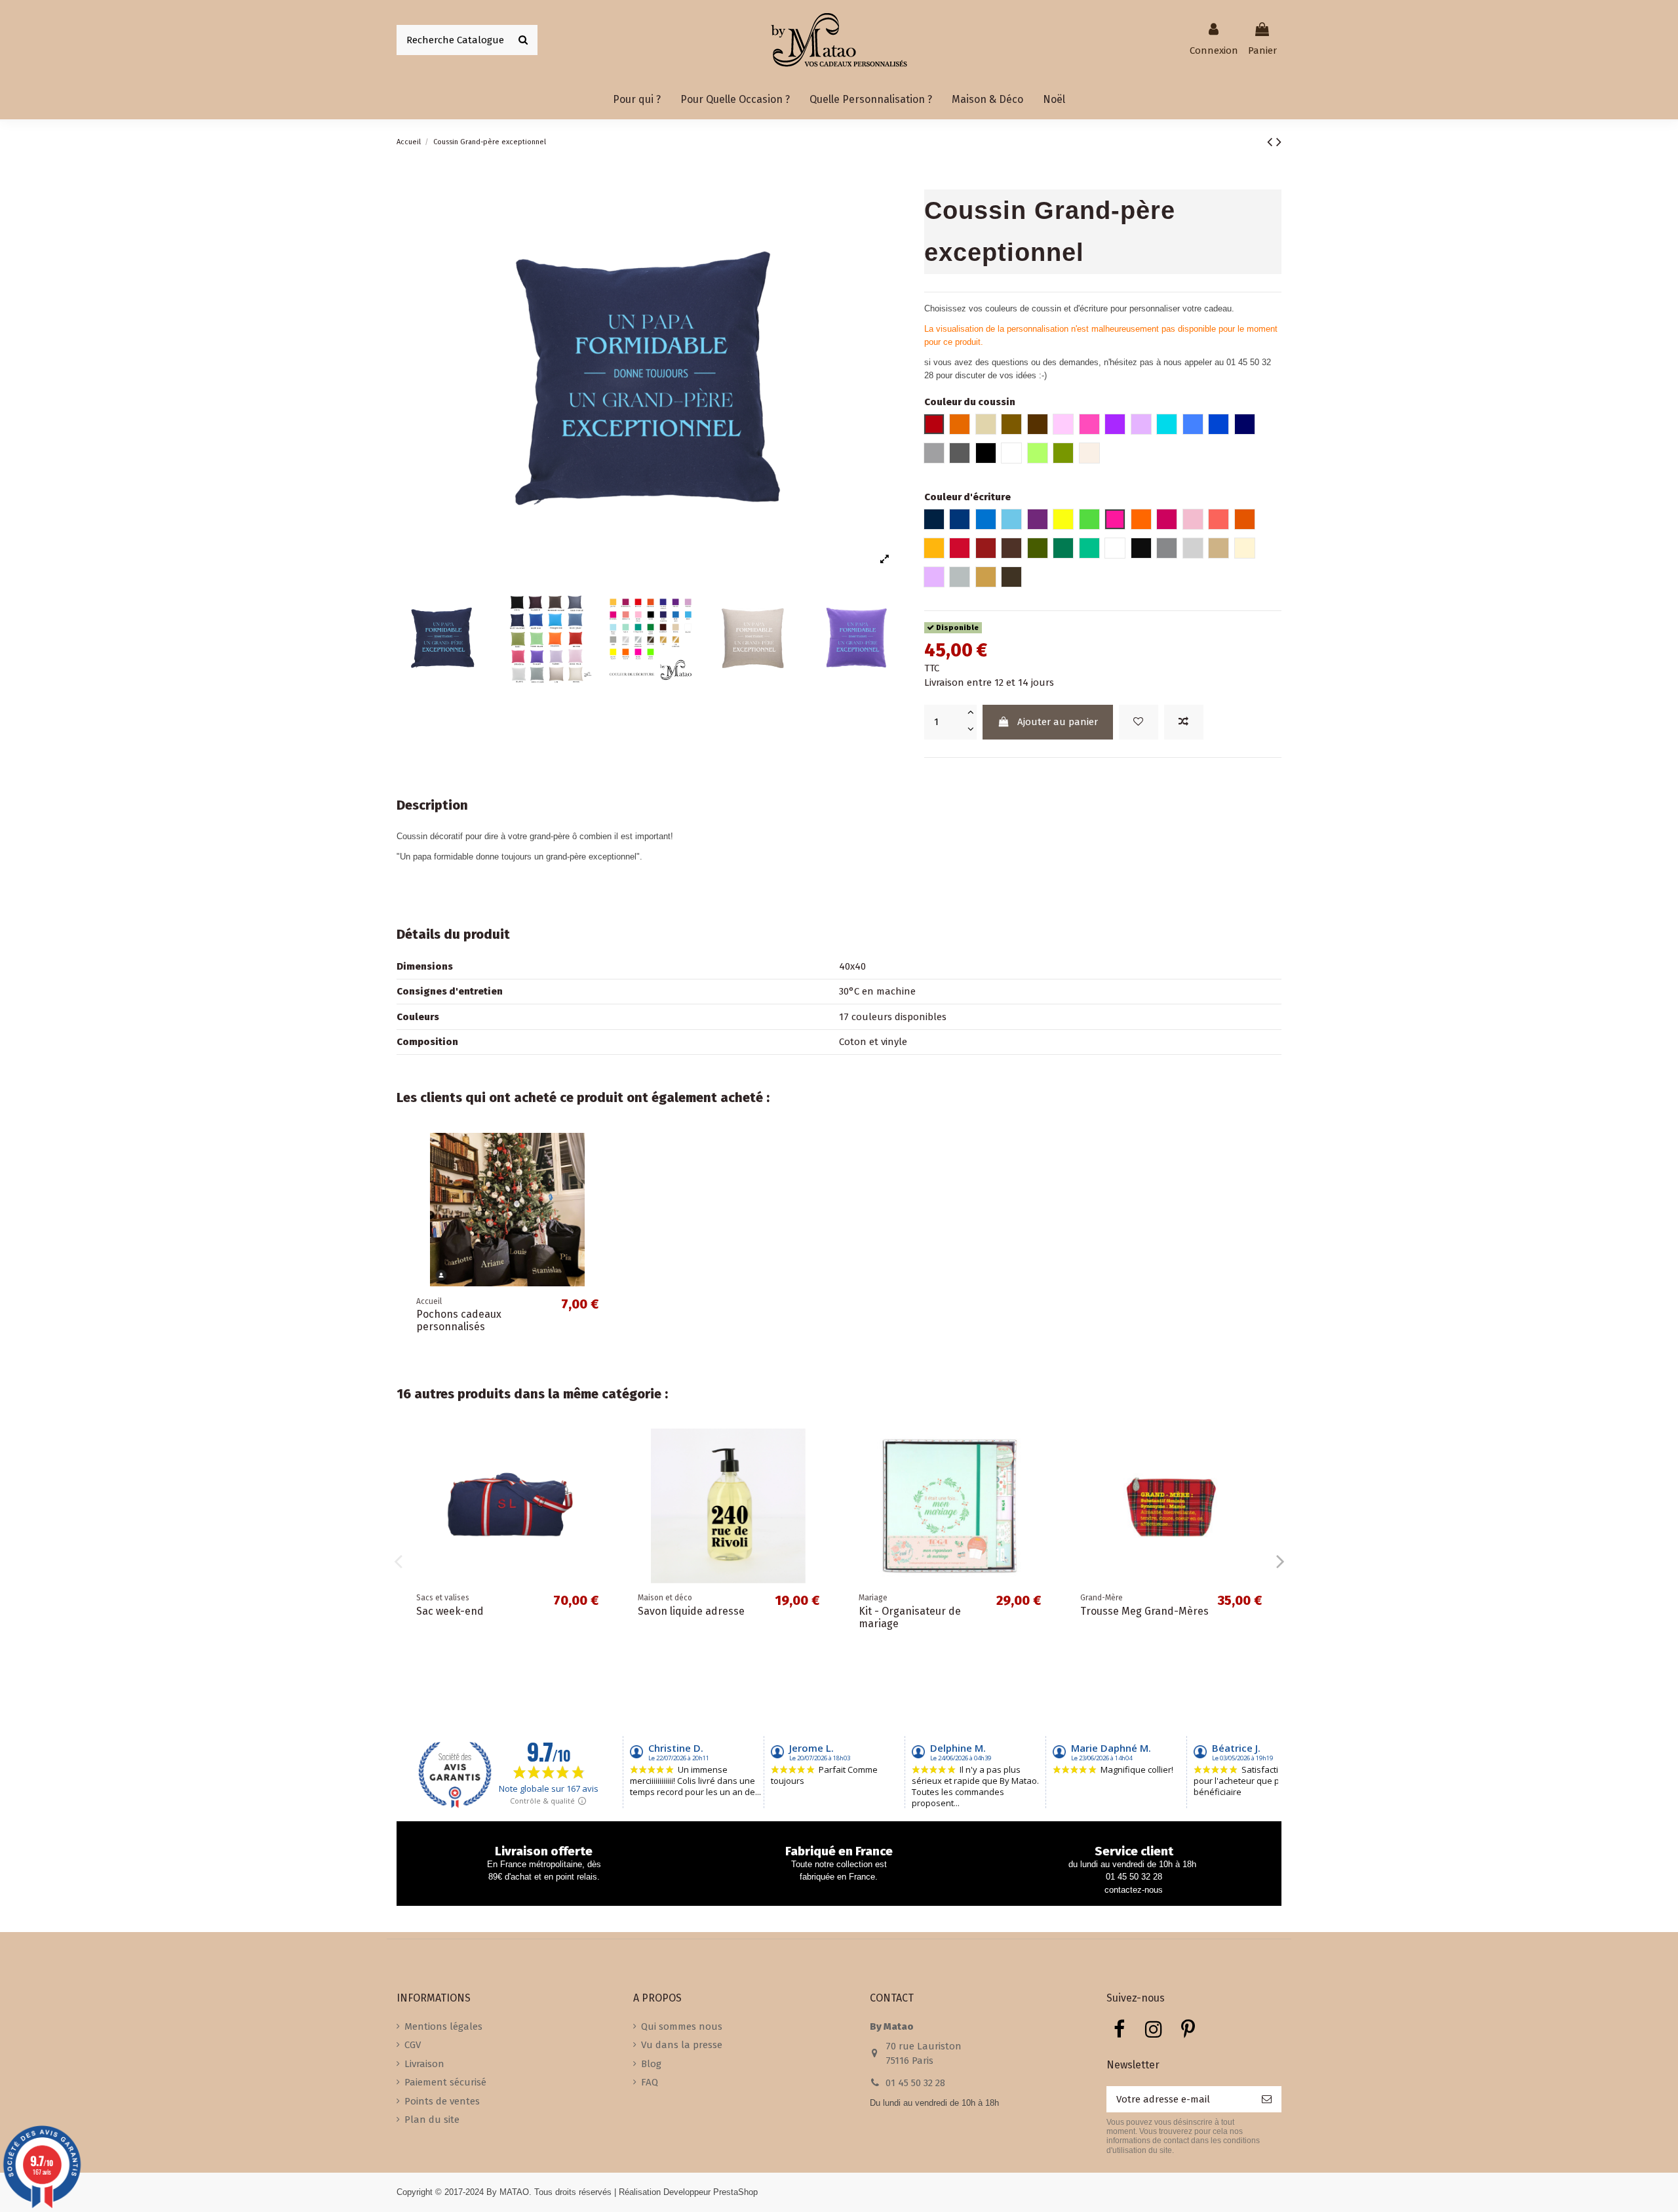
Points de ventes (442, 2101)
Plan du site (432, 2120)
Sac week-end (450, 1611)
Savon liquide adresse (691, 1611)
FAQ (650, 2082)
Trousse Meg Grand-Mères (1144, 1611)
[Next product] (1279, 142)
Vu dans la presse (682, 2045)
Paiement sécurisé (445, 2082)
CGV (413, 2045)
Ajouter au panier (1058, 722)
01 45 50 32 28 (915, 2083)
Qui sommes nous (682, 2026)
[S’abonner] (1267, 2100)
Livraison (424, 2064)
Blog (651, 2064)
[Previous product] (1272, 142)
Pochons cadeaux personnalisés (459, 1320)
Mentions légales (443, 2026)
